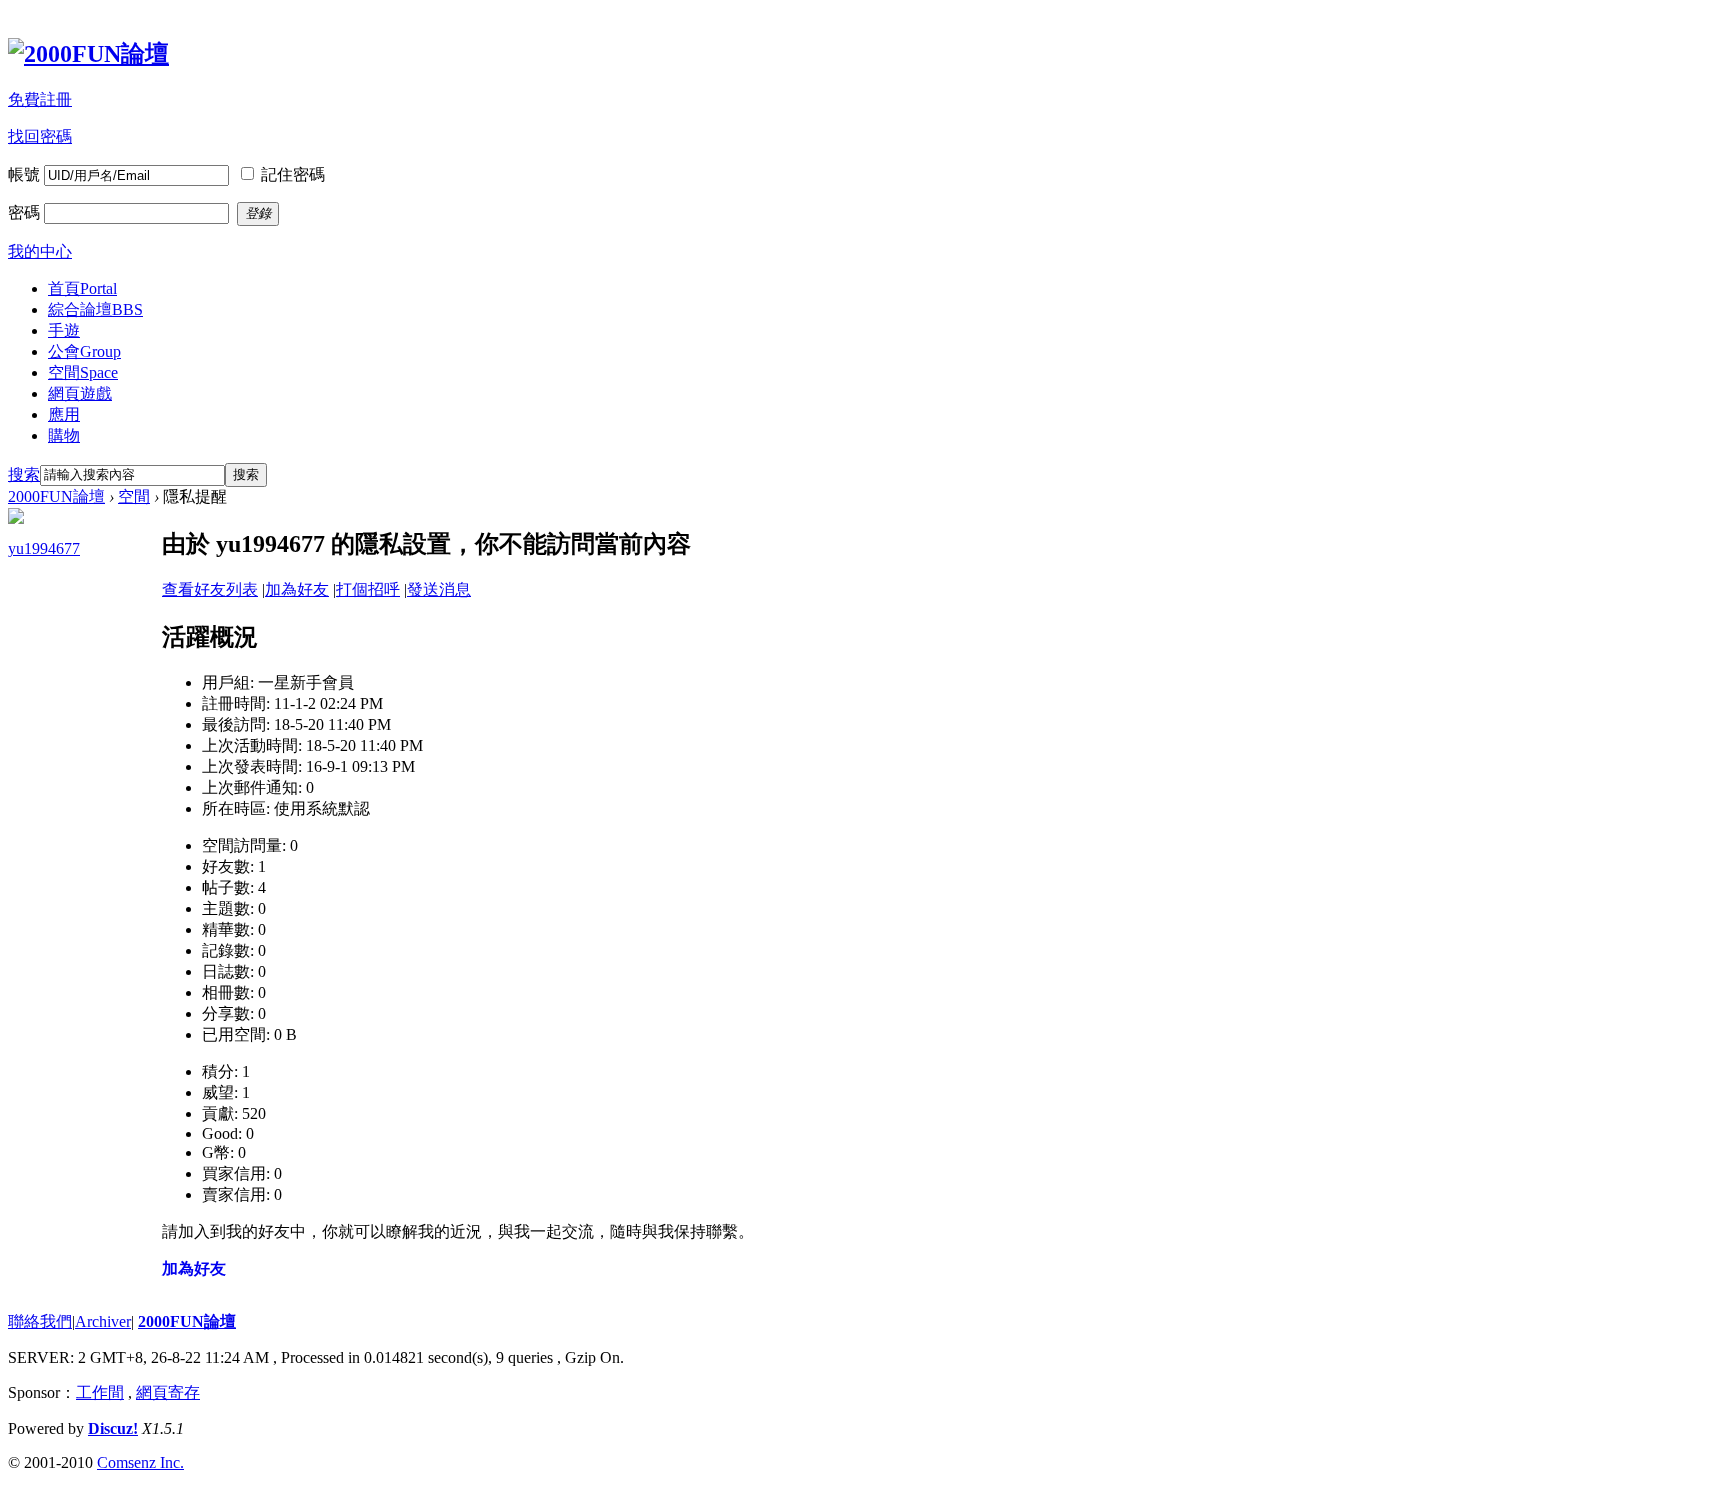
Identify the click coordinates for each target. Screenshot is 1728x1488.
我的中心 (40, 251)
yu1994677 (44, 548)
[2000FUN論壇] (88, 54)
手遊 (64, 330)
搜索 (24, 474)
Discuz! (113, 1428)
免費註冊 (40, 99)
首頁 (82, 288)
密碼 (24, 212)
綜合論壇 (95, 309)
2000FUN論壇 (56, 496)
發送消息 (439, 589)
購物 (64, 435)
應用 (64, 414)
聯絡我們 (40, 1321)
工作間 (100, 1392)
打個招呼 (368, 589)
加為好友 (297, 589)
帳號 (24, 174)
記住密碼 (293, 174)
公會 (84, 351)
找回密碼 (40, 136)
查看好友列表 (210, 589)
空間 (83, 372)
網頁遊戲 (80, 393)
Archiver (103, 1321)
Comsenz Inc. (140, 1462)
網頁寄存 (168, 1392)
